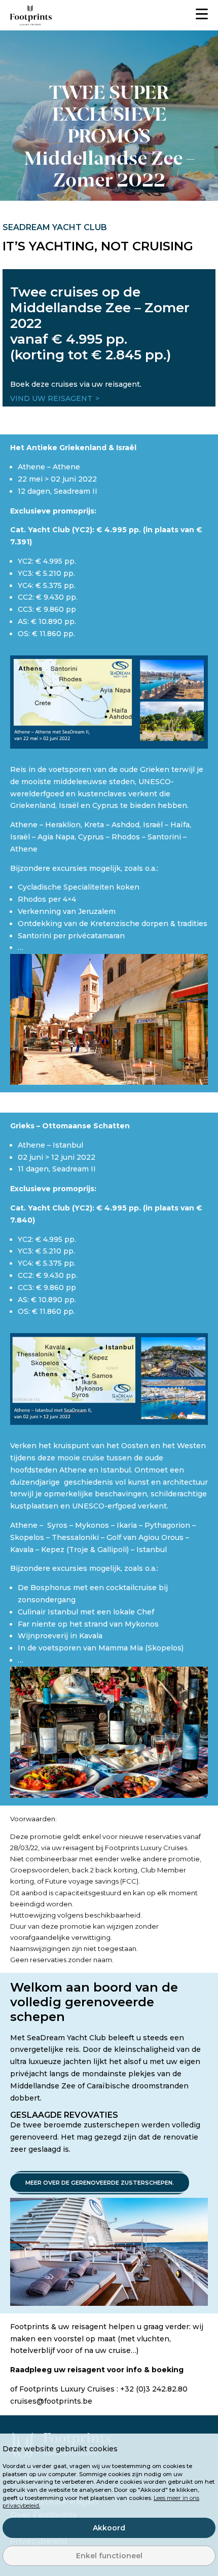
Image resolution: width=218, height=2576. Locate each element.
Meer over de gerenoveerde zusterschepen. (100, 2183)
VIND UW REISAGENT (51, 398)
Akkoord (109, 2528)
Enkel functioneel (109, 2556)
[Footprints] (31, 15)
